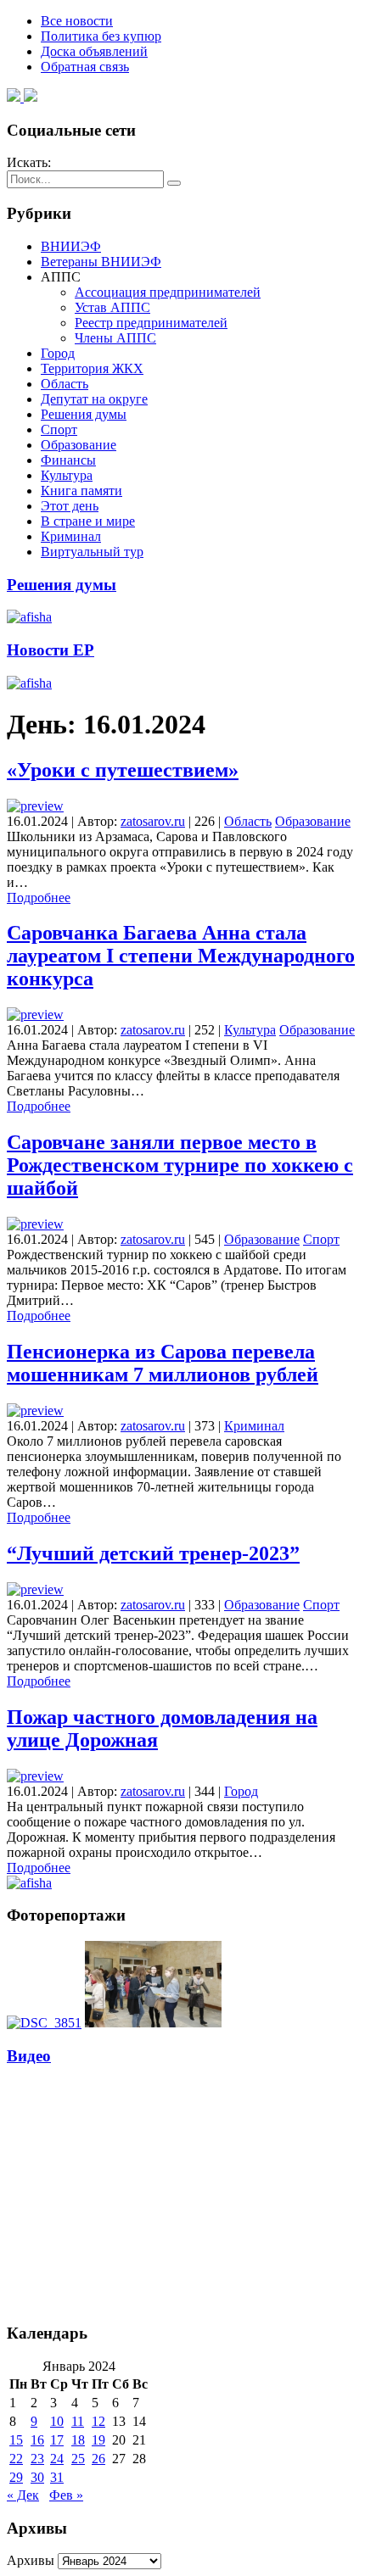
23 (37, 2459)
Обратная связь (85, 67)
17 (57, 2440)
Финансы (68, 460)
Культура (67, 475)
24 (57, 2459)
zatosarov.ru (153, 821)
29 (16, 2477)
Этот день (70, 506)
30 (37, 2477)
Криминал (71, 536)
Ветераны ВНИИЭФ (101, 262)
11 (78, 2421)
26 (98, 2459)
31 (57, 2477)
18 (78, 2440)
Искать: (29, 162)
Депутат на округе (94, 399)
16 (37, 2440)
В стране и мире (88, 521)
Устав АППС (112, 307)
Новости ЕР (51, 650)
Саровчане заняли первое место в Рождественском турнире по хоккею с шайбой (180, 1165)
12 (98, 2421)
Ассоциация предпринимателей (168, 292)
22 (16, 2459)
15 (16, 2440)
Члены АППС (115, 338)
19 (98, 2440)
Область (65, 384)
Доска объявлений (94, 51)
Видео (29, 2056)
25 (78, 2459)
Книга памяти (81, 491)
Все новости (77, 21)
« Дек (23, 2495)
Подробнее (39, 898)
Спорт (59, 429)
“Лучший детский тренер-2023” (153, 1553)
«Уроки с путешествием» (123, 770)
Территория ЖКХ (92, 368)
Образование (79, 445)
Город (58, 353)
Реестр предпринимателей (151, 323)
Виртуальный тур (92, 552)
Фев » (66, 2495)
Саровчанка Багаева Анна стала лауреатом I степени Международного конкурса (181, 956)
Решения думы (84, 414)
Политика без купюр (101, 36)
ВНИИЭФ (71, 246)
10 (57, 2421)
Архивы (31, 2560)
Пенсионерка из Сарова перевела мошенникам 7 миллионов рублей (163, 1363)
